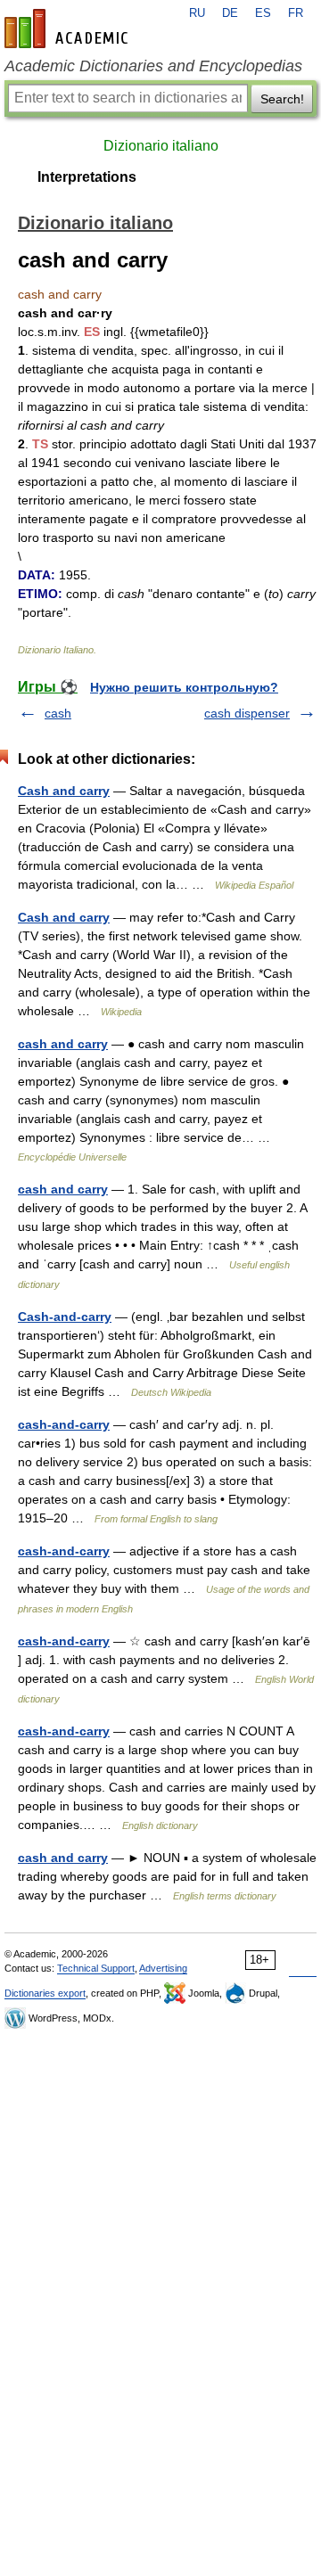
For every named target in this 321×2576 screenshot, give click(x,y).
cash (58, 713)
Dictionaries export (45, 1993)
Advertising (163, 1968)
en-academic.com (69, 29)
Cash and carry (64, 791)
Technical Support (96, 1968)
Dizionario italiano (161, 146)
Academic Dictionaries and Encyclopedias (153, 66)
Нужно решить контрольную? (184, 687)
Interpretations (87, 177)
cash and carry (63, 1044)
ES (263, 13)
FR (296, 13)
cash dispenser (247, 713)
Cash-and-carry (65, 1317)
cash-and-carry (64, 1424)
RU (197, 13)
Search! (282, 99)
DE (230, 13)
